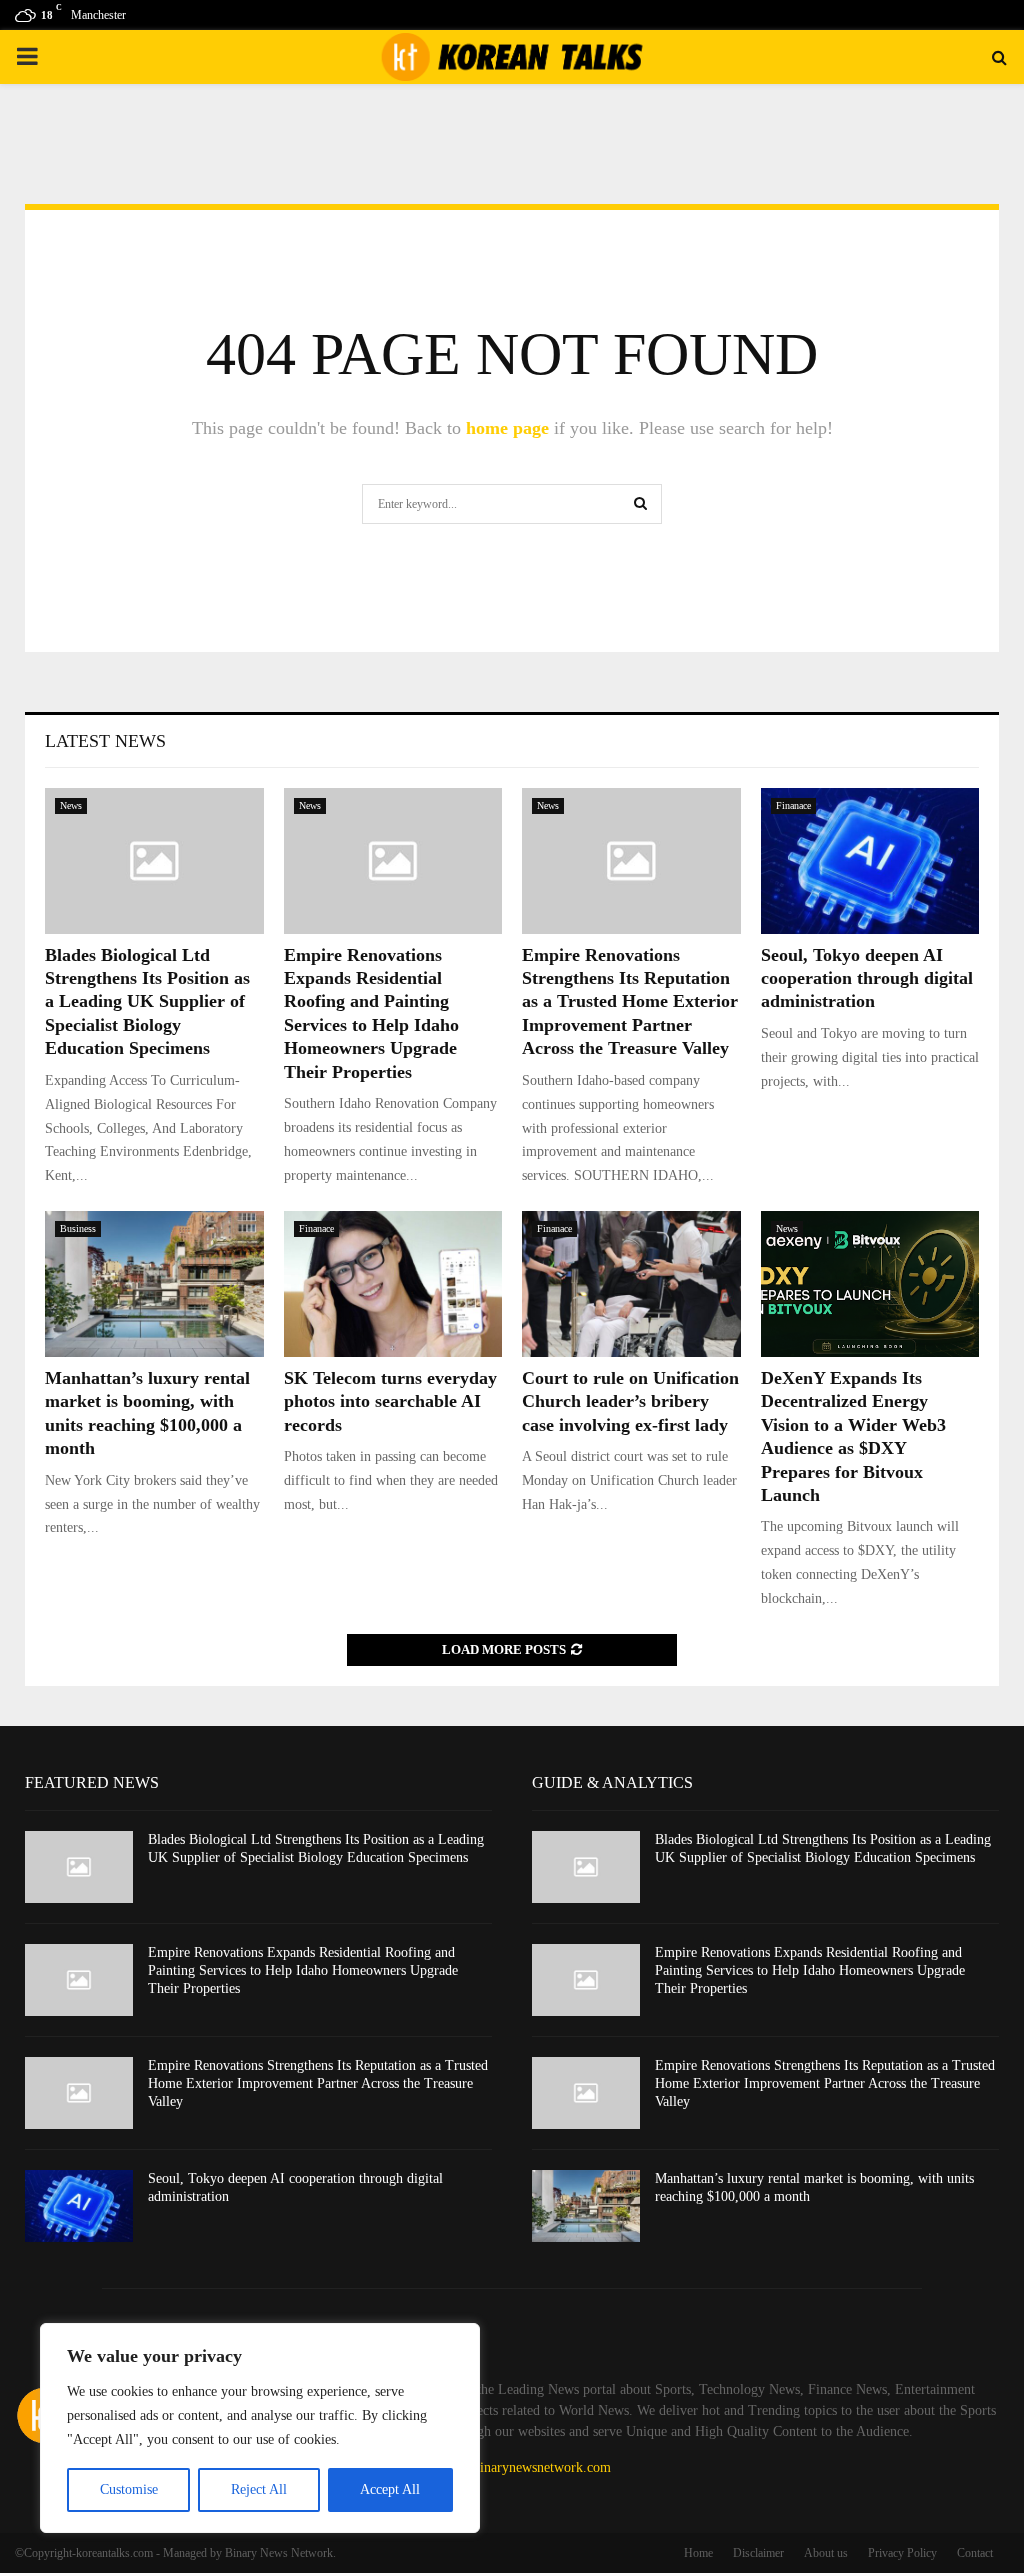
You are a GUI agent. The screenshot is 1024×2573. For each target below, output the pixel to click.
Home (698, 2553)
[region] (260, 2428)
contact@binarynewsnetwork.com (515, 2467)
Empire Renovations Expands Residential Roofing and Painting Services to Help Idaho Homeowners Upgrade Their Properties (303, 1970)
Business (78, 1228)
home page (507, 428)
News (71, 805)
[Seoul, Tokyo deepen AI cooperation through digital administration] (870, 861)
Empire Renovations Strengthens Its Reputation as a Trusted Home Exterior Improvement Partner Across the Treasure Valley (630, 1002)
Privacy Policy (902, 2553)
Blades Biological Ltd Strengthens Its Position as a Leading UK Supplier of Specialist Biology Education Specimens (147, 1002)
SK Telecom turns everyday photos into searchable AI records (390, 1401)
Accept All (390, 2489)
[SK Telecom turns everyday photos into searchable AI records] (393, 1284)
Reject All (259, 2489)
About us (826, 2553)
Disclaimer (758, 2553)
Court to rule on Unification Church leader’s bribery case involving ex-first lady (630, 1401)
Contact (975, 2553)
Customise (129, 2489)
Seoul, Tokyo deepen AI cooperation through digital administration (867, 978)
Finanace (793, 805)
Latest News (105, 741)
